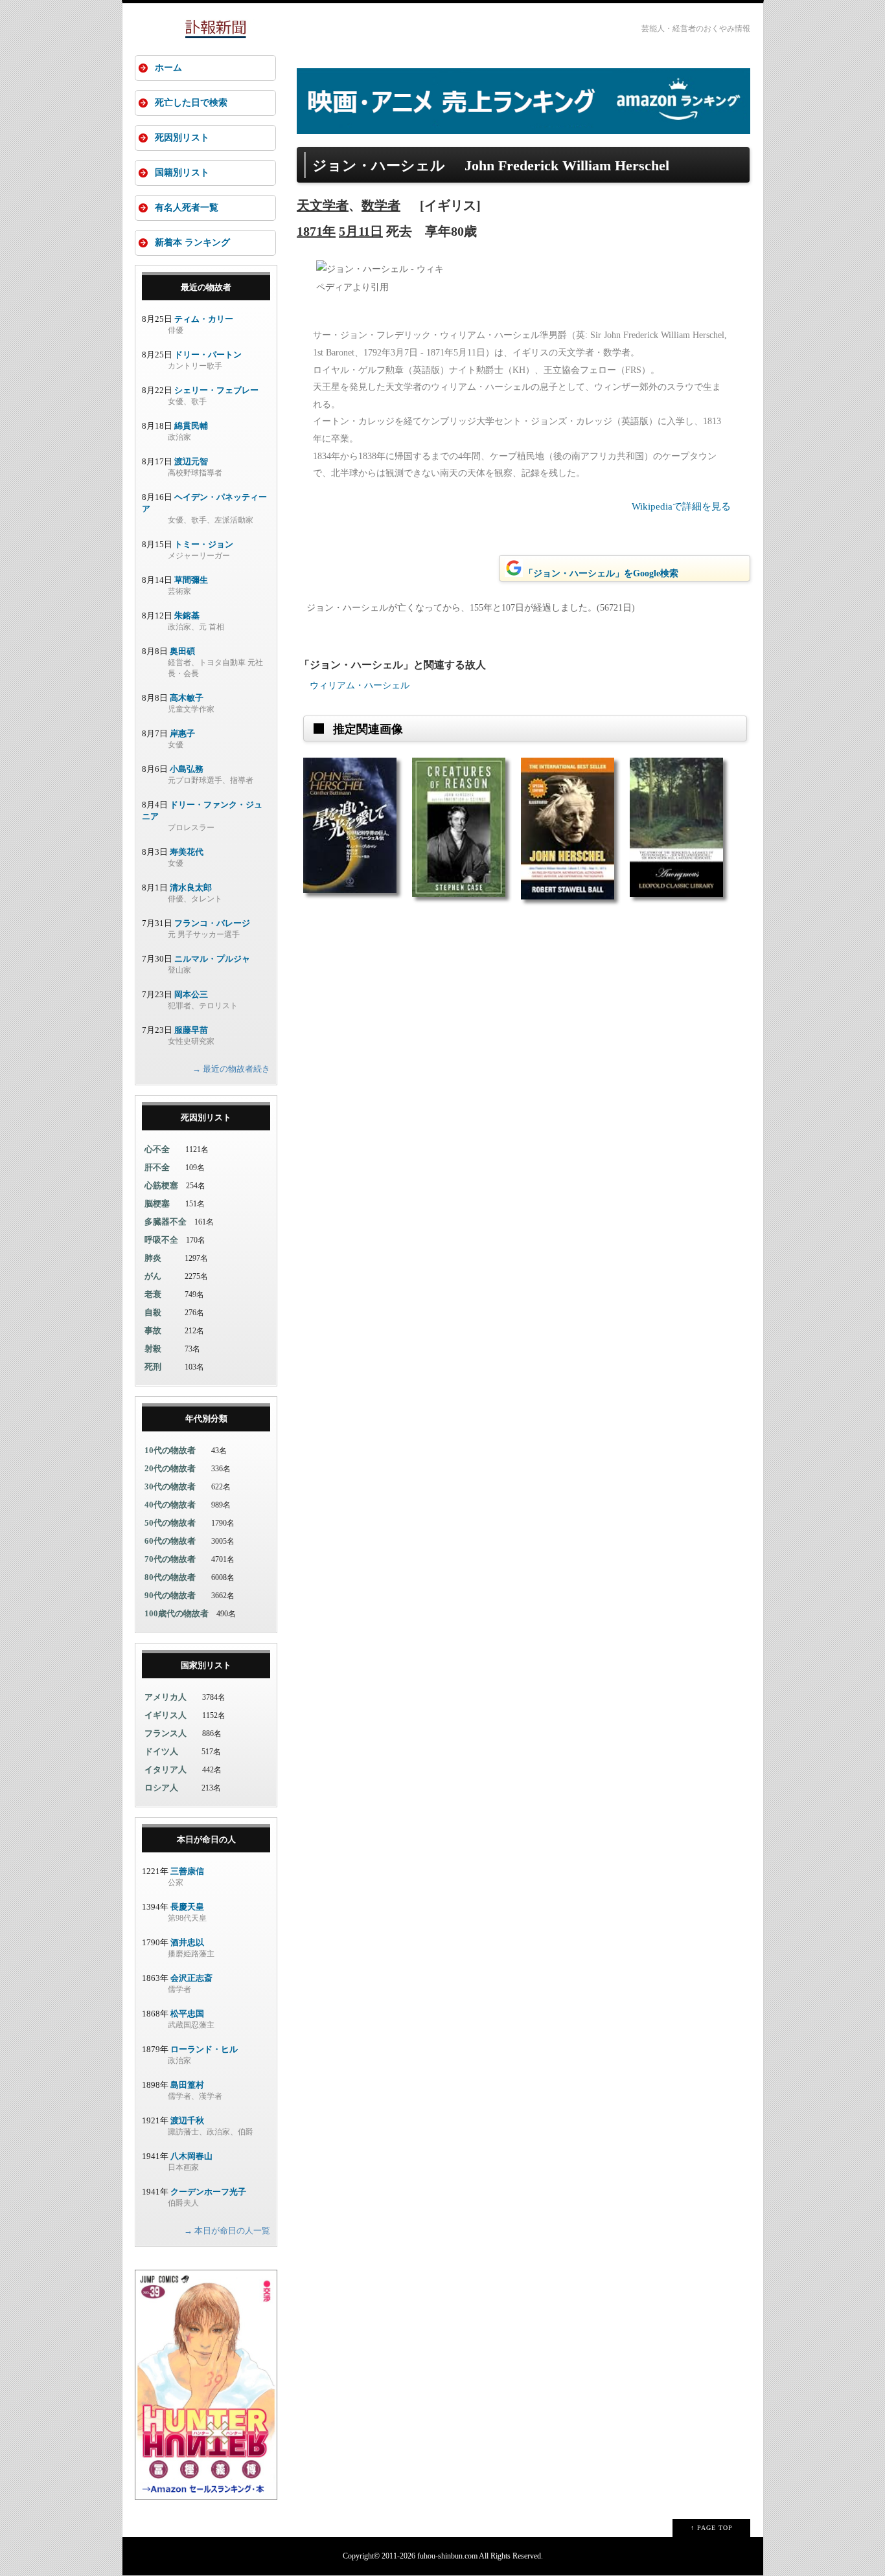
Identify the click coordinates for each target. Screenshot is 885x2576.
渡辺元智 (191, 461)
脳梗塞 (157, 1203)
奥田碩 (182, 651)
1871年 (316, 231)
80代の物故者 (170, 1577)
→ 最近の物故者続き (231, 1069)
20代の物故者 (170, 1468)
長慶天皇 (187, 1907)
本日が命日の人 (206, 1839)
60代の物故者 (170, 1541)
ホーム (168, 68)
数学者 (381, 205)
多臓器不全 (166, 1222)
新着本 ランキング (192, 243)
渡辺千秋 (187, 2120)
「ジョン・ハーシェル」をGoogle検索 (601, 573)
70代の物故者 (170, 1559)
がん (153, 1276)
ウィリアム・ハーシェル (360, 685)
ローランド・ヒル (204, 2049)
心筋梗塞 (161, 1185)
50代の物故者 (170, 1523)
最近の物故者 (206, 287)
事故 (153, 1330)
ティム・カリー (204, 319)
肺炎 (153, 1258)
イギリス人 (166, 1715)
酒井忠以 (187, 1942)
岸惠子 (182, 733)
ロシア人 (161, 1788)
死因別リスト (182, 138)
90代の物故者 (170, 1595)
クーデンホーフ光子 (208, 2192)
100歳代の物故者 (177, 1613)
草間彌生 (191, 580)
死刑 (153, 1367)
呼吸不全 (161, 1240)
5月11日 (361, 231)
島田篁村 (187, 2085)
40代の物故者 (170, 1505)
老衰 (153, 1294)
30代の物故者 (170, 1486)
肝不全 (157, 1167)
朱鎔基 (187, 616)
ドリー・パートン (208, 355)
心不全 (157, 1149)
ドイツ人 (161, 1751)
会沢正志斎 (191, 1978)
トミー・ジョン (204, 544)
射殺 (153, 1349)
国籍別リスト (182, 173)
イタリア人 (166, 1769)
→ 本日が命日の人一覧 (227, 2231)
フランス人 (166, 1733)
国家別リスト (206, 1665)
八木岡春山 (191, 2156)
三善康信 (187, 1871)
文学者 (329, 205)
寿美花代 (187, 852)
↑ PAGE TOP (712, 2528)
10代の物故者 (170, 1450)
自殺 (153, 1312)
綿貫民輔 (191, 426)
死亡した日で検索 (191, 103)
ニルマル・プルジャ (212, 959)
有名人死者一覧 (187, 208)
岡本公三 (191, 994)
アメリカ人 (166, 1697)
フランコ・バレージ (212, 923)
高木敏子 (187, 698)
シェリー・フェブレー (216, 390)
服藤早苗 (191, 1030)
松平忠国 (187, 2014)
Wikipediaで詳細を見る (681, 506)
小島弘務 (187, 769)
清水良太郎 (191, 887)
